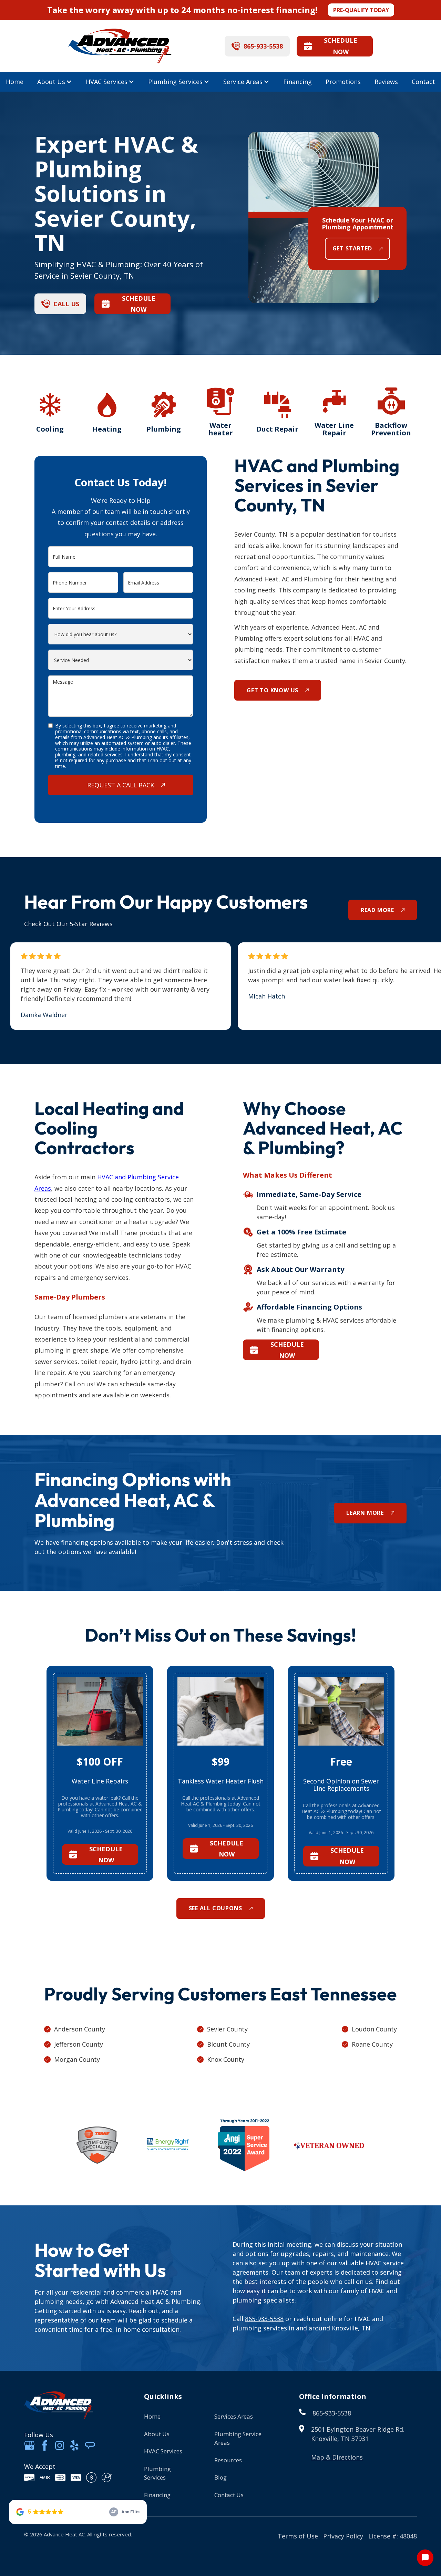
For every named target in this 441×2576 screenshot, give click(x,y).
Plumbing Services (175, 82)
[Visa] (76, 2477)
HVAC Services (107, 82)
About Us (51, 82)
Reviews (386, 82)
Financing (298, 82)
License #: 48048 (393, 2536)
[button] (55, 82)
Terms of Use (298, 2536)
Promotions (343, 82)
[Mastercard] (60, 2477)
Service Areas (243, 82)
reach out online (318, 2319)
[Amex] (45, 2477)
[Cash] (91, 2477)
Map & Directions (337, 2457)
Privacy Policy (343, 2536)
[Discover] (29, 2477)
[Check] (107, 2477)
